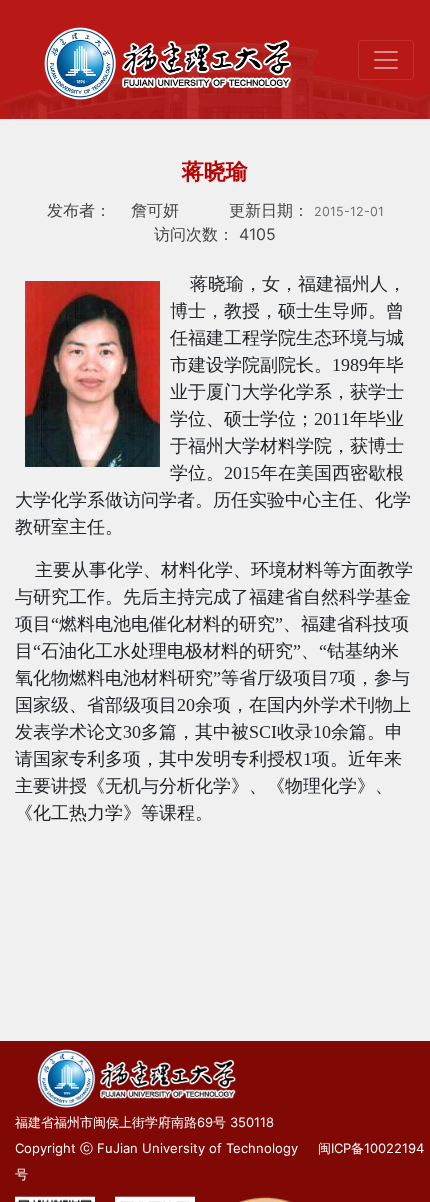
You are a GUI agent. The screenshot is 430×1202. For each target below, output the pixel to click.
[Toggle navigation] (386, 60)
